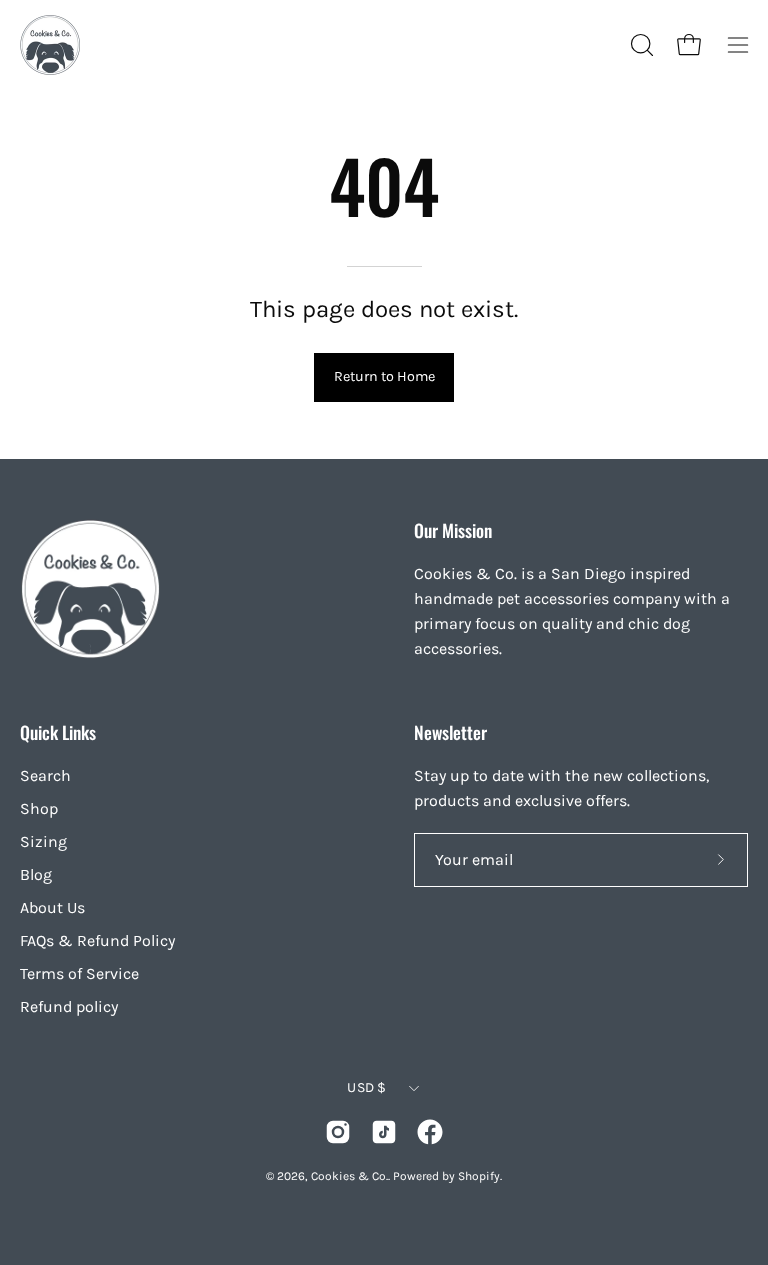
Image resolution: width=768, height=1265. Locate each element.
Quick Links (58, 732)
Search (45, 775)
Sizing (43, 841)
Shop (39, 808)
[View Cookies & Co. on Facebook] (430, 1132)
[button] (640, 45)
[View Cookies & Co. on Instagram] (338, 1132)
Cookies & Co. (349, 1176)
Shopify (479, 1176)
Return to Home (384, 376)
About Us (52, 907)
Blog (36, 874)
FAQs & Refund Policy (97, 940)
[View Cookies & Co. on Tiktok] (384, 1132)
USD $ (366, 1087)
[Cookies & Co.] (50, 45)
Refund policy (69, 1006)
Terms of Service (79, 973)
